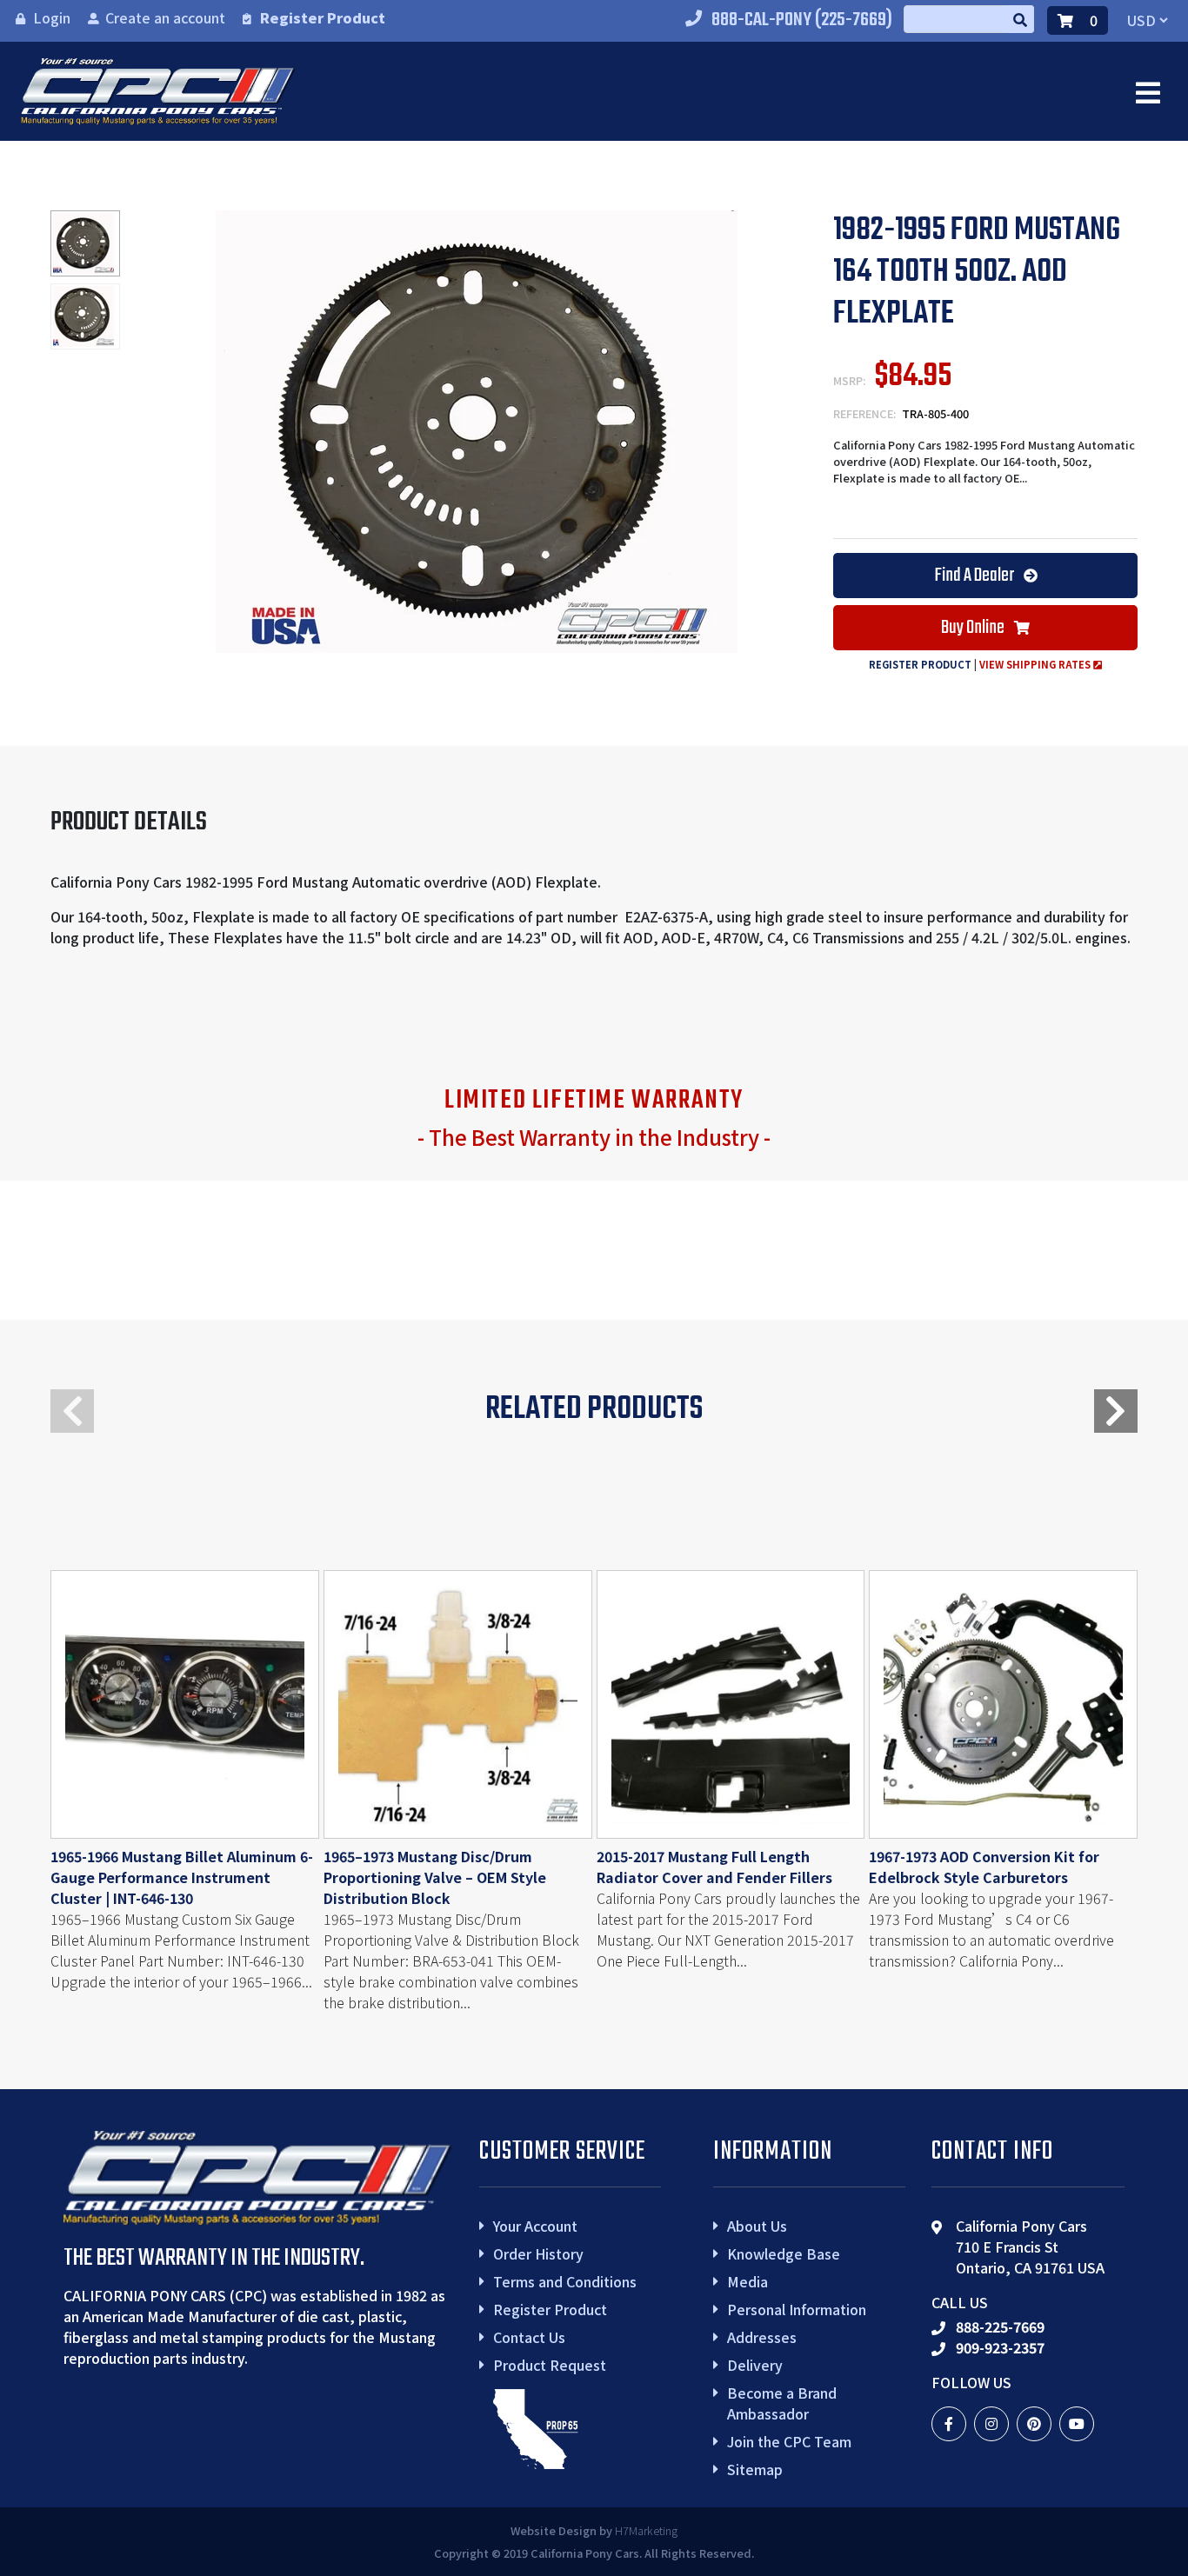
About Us (757, 2226)
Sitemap (755, 2469)
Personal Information (797, 2309)
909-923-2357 (1000, 2347)
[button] (1116, 1411)
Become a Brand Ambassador (782, 2403)
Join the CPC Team (789, 2441)
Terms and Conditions (565, 2281)
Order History (538, 2253)
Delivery (755, 2365)
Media (748, 2281)
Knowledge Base (784, 2253)
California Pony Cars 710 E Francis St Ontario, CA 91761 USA (1030, 2247)
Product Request (550, 2365)
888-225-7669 (1000, 2326)
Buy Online (974, 628)
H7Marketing (646, 2530)
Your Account (535, 2226)
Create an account (165, 17)
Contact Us (529, 2337)
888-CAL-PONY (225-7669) (802, 20)
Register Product (323, 17)
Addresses (762, 2337)
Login (52, 17)
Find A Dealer (975, 576)
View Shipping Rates (1036, 664)
